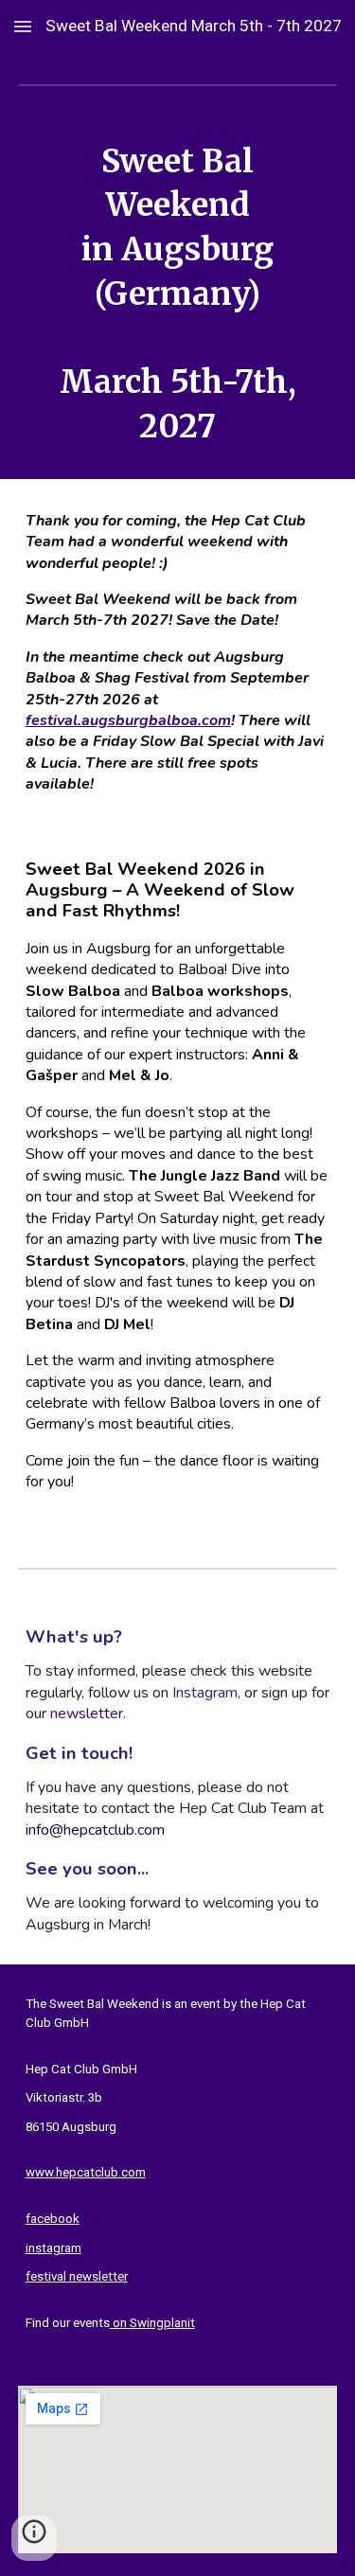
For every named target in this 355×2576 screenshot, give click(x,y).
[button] (23, 26)
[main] (178, 294)
